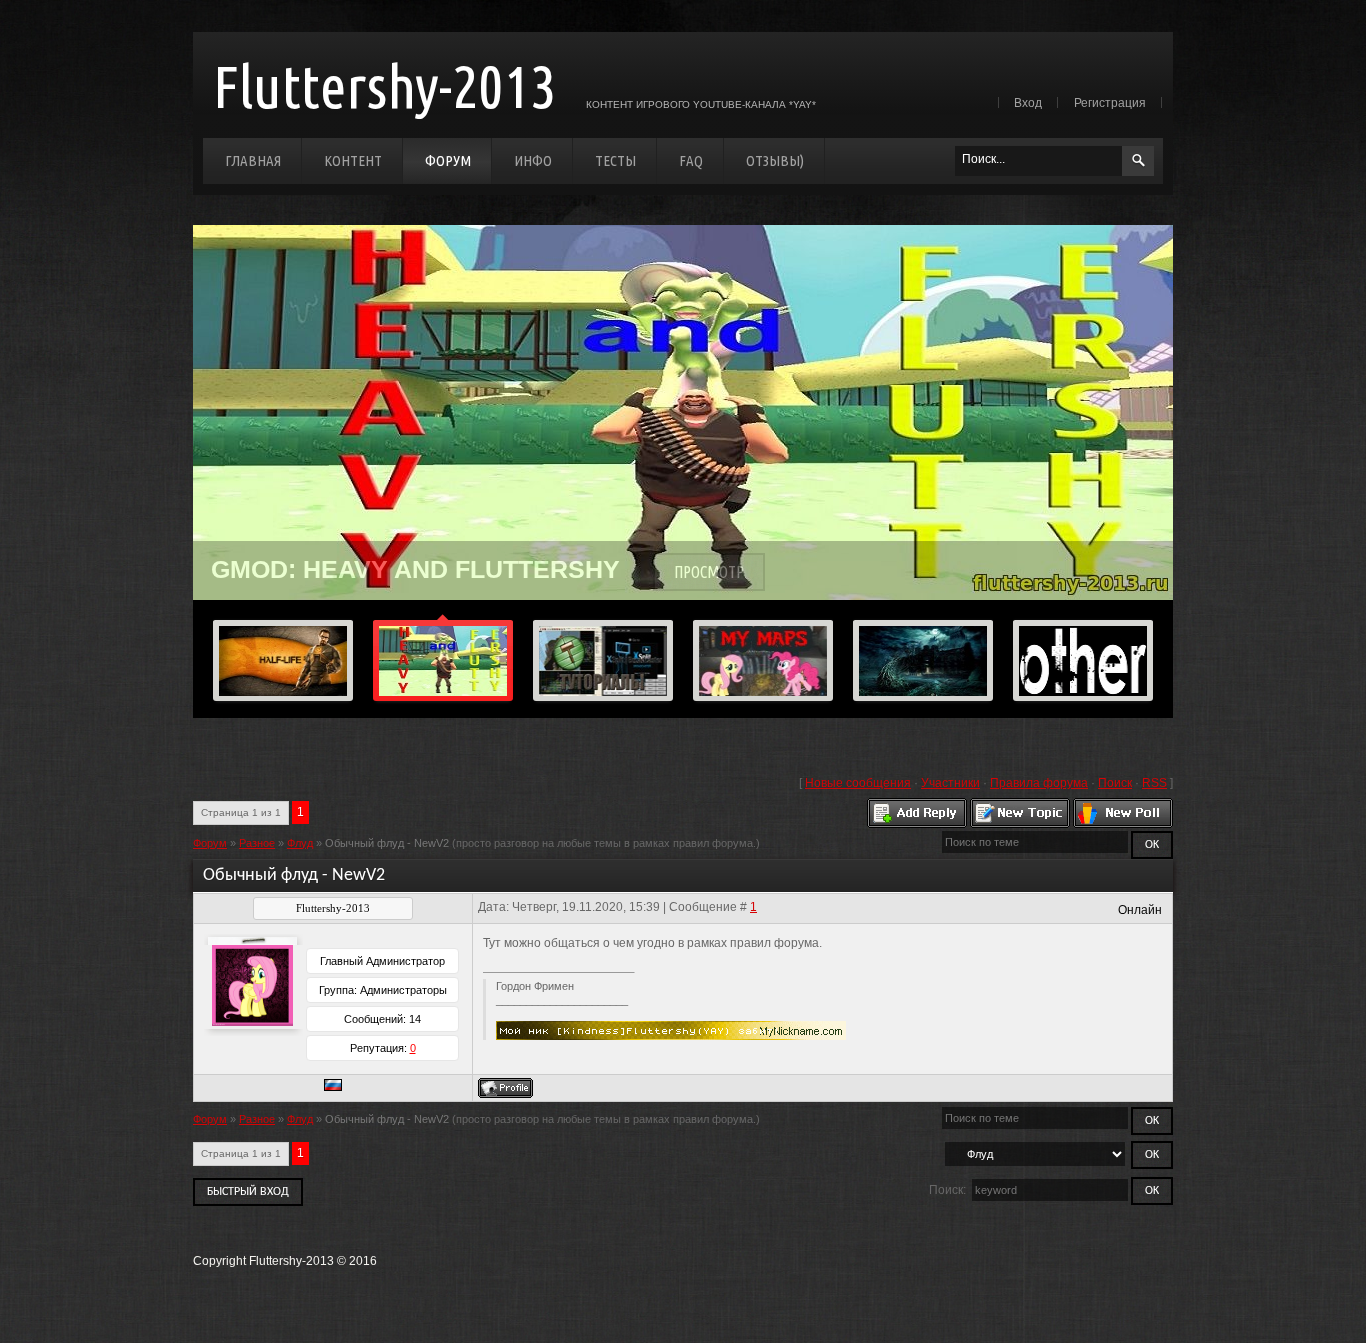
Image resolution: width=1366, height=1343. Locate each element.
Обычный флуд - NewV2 (387, 843)
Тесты (615, 160)
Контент (353, 160)
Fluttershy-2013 (384, 85)
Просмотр (709, 572)
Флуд (300, 843)
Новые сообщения (858, 783)
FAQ (691, 160)
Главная (253, 160)
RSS (1154, 783)
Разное (257, 843)
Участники (950, 783)
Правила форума (1039, 783)
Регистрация (1110, 103)
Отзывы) (775, 160)
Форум (448, 160)
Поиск (1115, 783)
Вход (1028, 103)
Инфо (533, 160)
